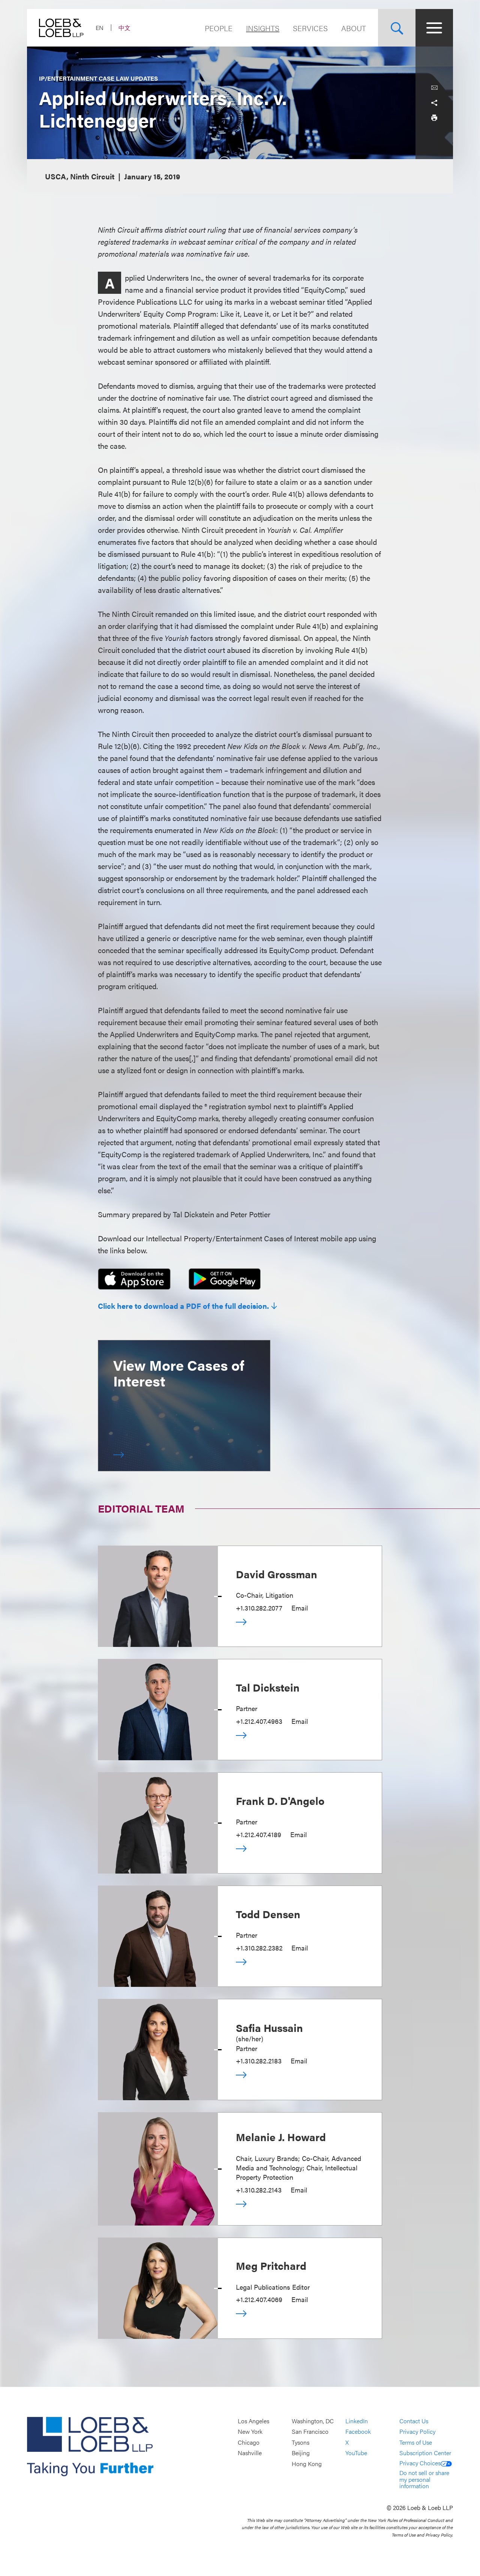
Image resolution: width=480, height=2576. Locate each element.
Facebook (358, 2432)
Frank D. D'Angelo (280, 1800)
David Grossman (277, 1574)
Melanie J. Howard (281, 2137)
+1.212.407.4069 (259, 2299)
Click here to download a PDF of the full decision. (183, 1306)
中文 (124, 28)
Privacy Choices (420, 2463)
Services (310, 28)
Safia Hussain (269, 2027)
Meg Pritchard (271, 2265)
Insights (263, 28)
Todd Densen (268, 1914)
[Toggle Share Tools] (434, 103)
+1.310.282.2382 (259, 1948)
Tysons (301, 2442)
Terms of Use (416, 2442)
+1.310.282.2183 (259, 2061)
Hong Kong (307, 2464)
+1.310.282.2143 (259, 2190)
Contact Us (414, 2421)
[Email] (434, 88)
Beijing (301, 2453)
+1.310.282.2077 (259, 1608)
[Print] (434, 118)
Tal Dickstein (268, 1687)
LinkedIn (357, 2421)
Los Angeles (253, 2421)
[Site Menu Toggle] (434, 28)
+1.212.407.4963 (259, 1721)
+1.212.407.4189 (259, 1834)
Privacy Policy (417, 2432)
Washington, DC (313, 2421)
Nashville (250, 2453)
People (219, 28)
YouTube (356, 2453)
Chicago (249, 2442)
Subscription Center (425, 2453)
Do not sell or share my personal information (424, 2479)
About (354, 28)
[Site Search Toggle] (397, 28)
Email (300, 1608)
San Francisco (310, 2432)
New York (250, 2432)
